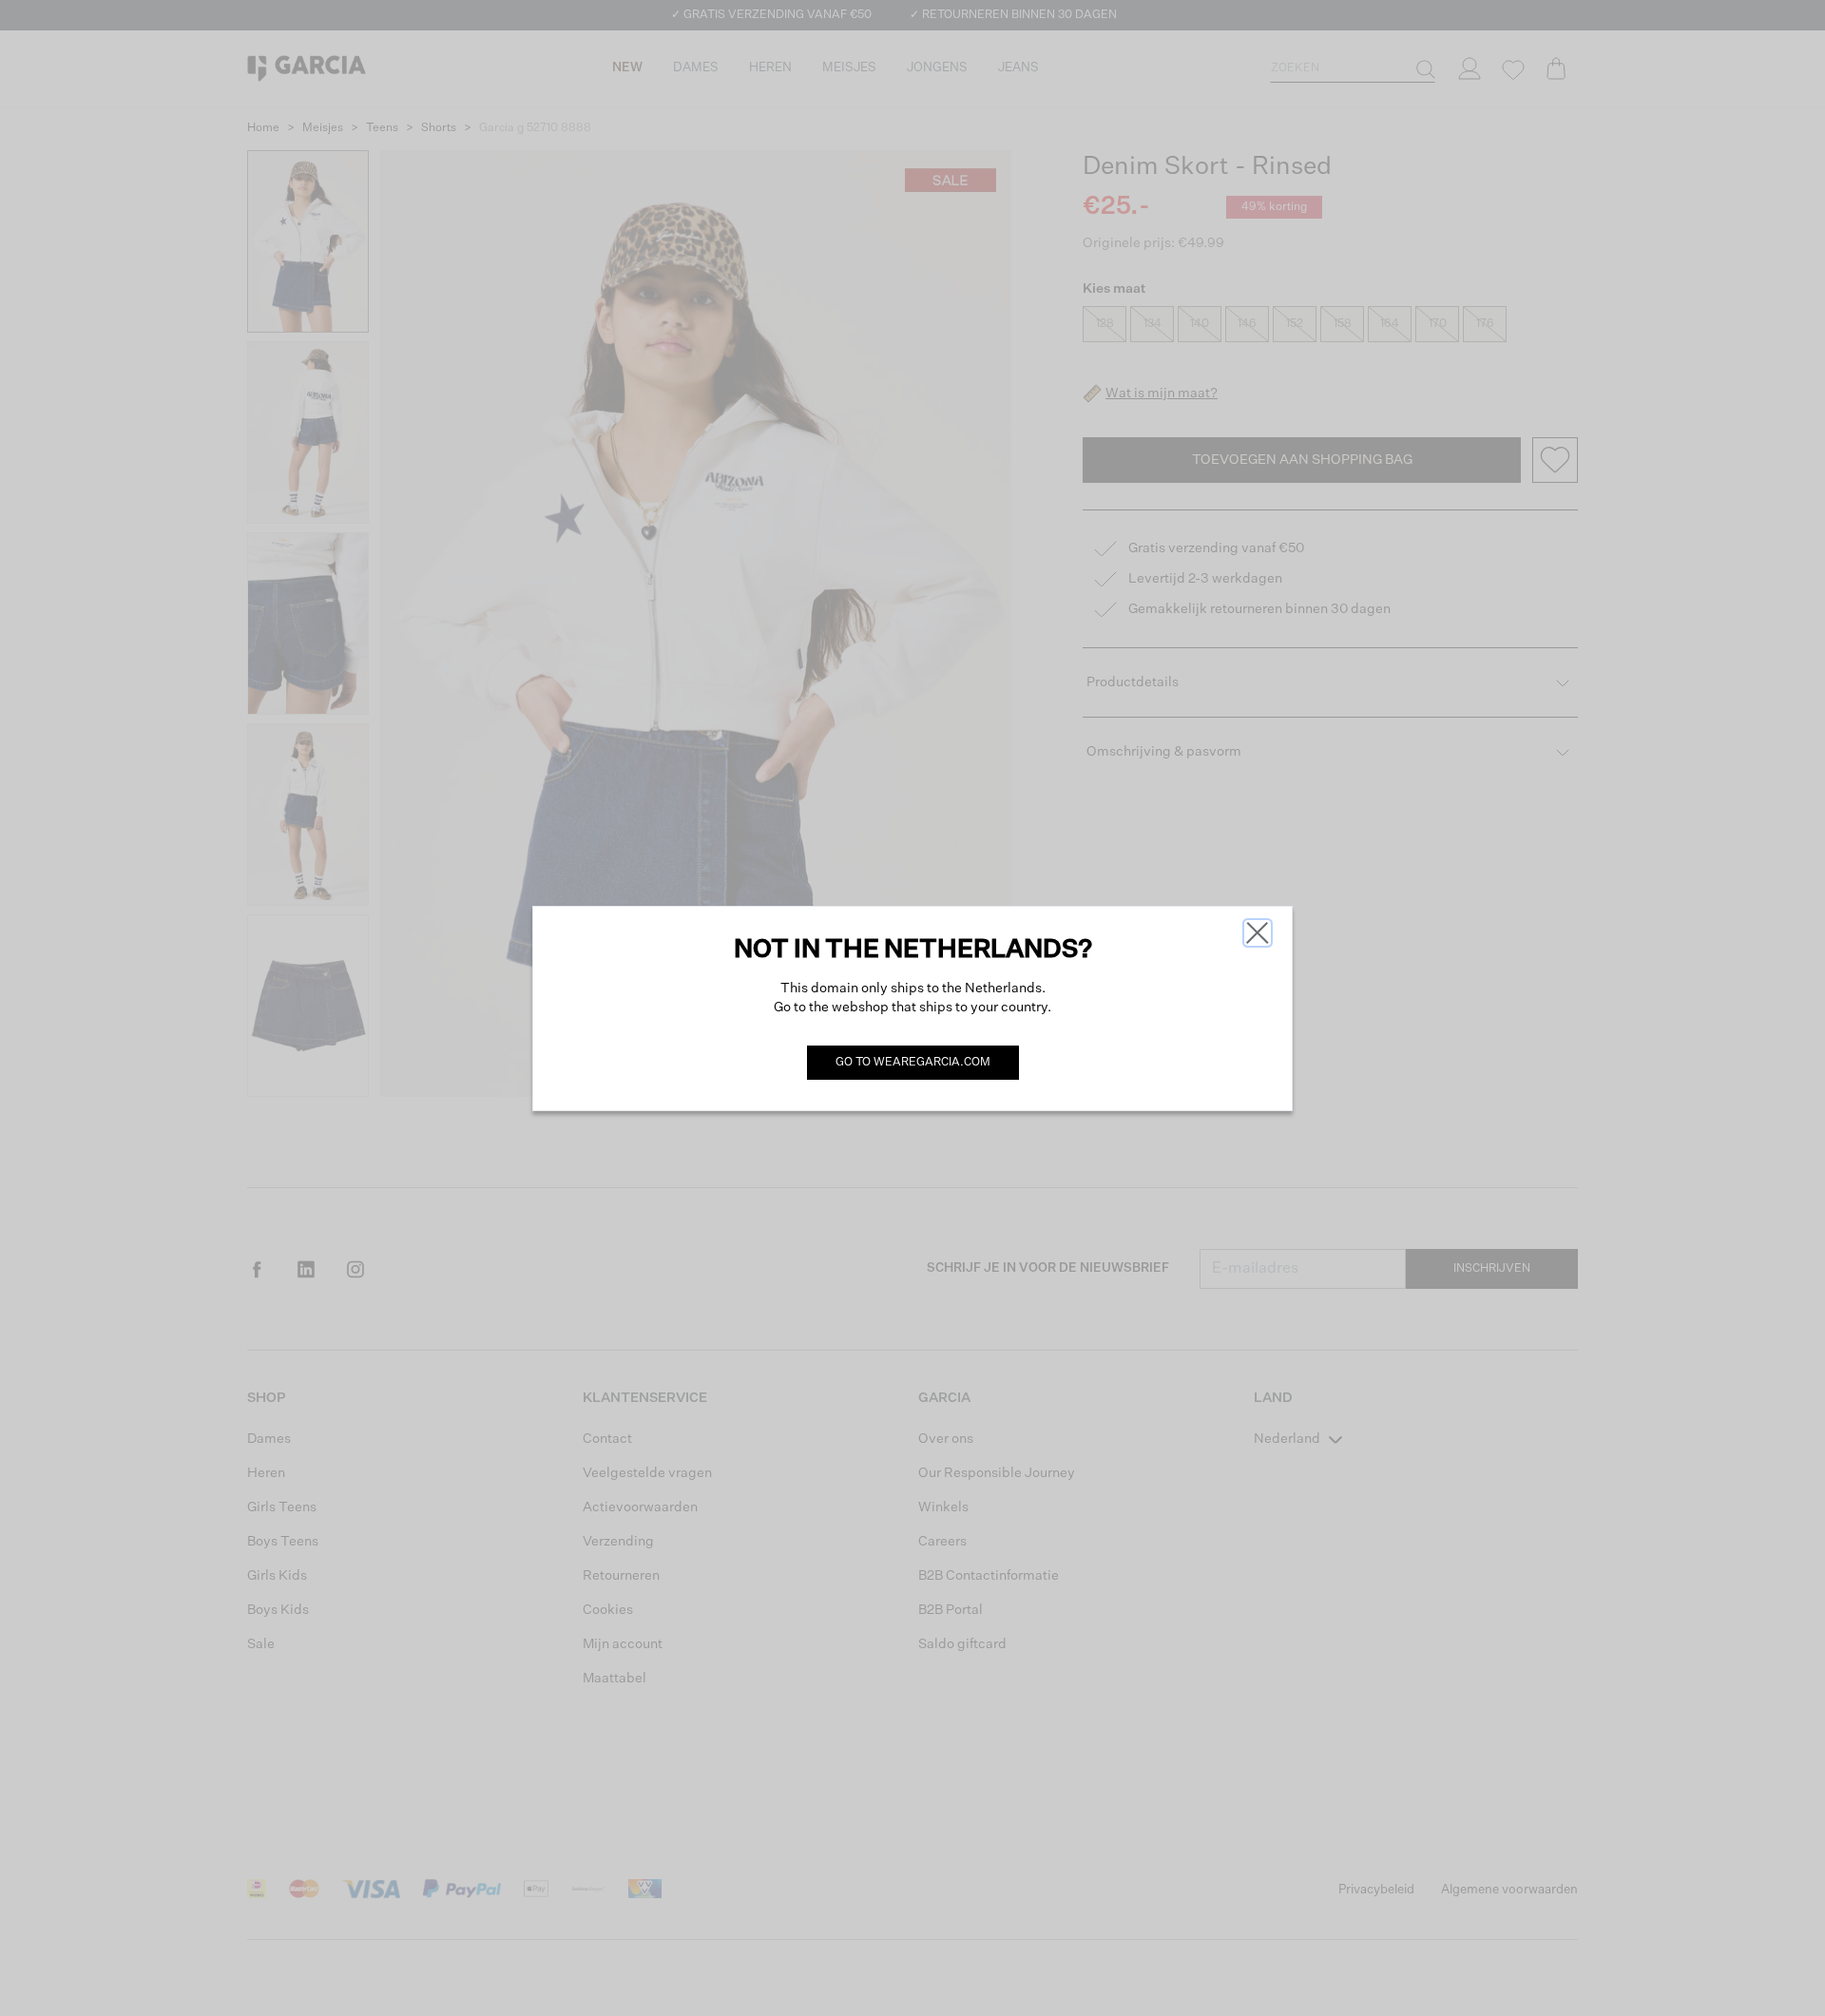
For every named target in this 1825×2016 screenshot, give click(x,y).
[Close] (1258, 933)
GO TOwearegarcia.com (913, 1063)
